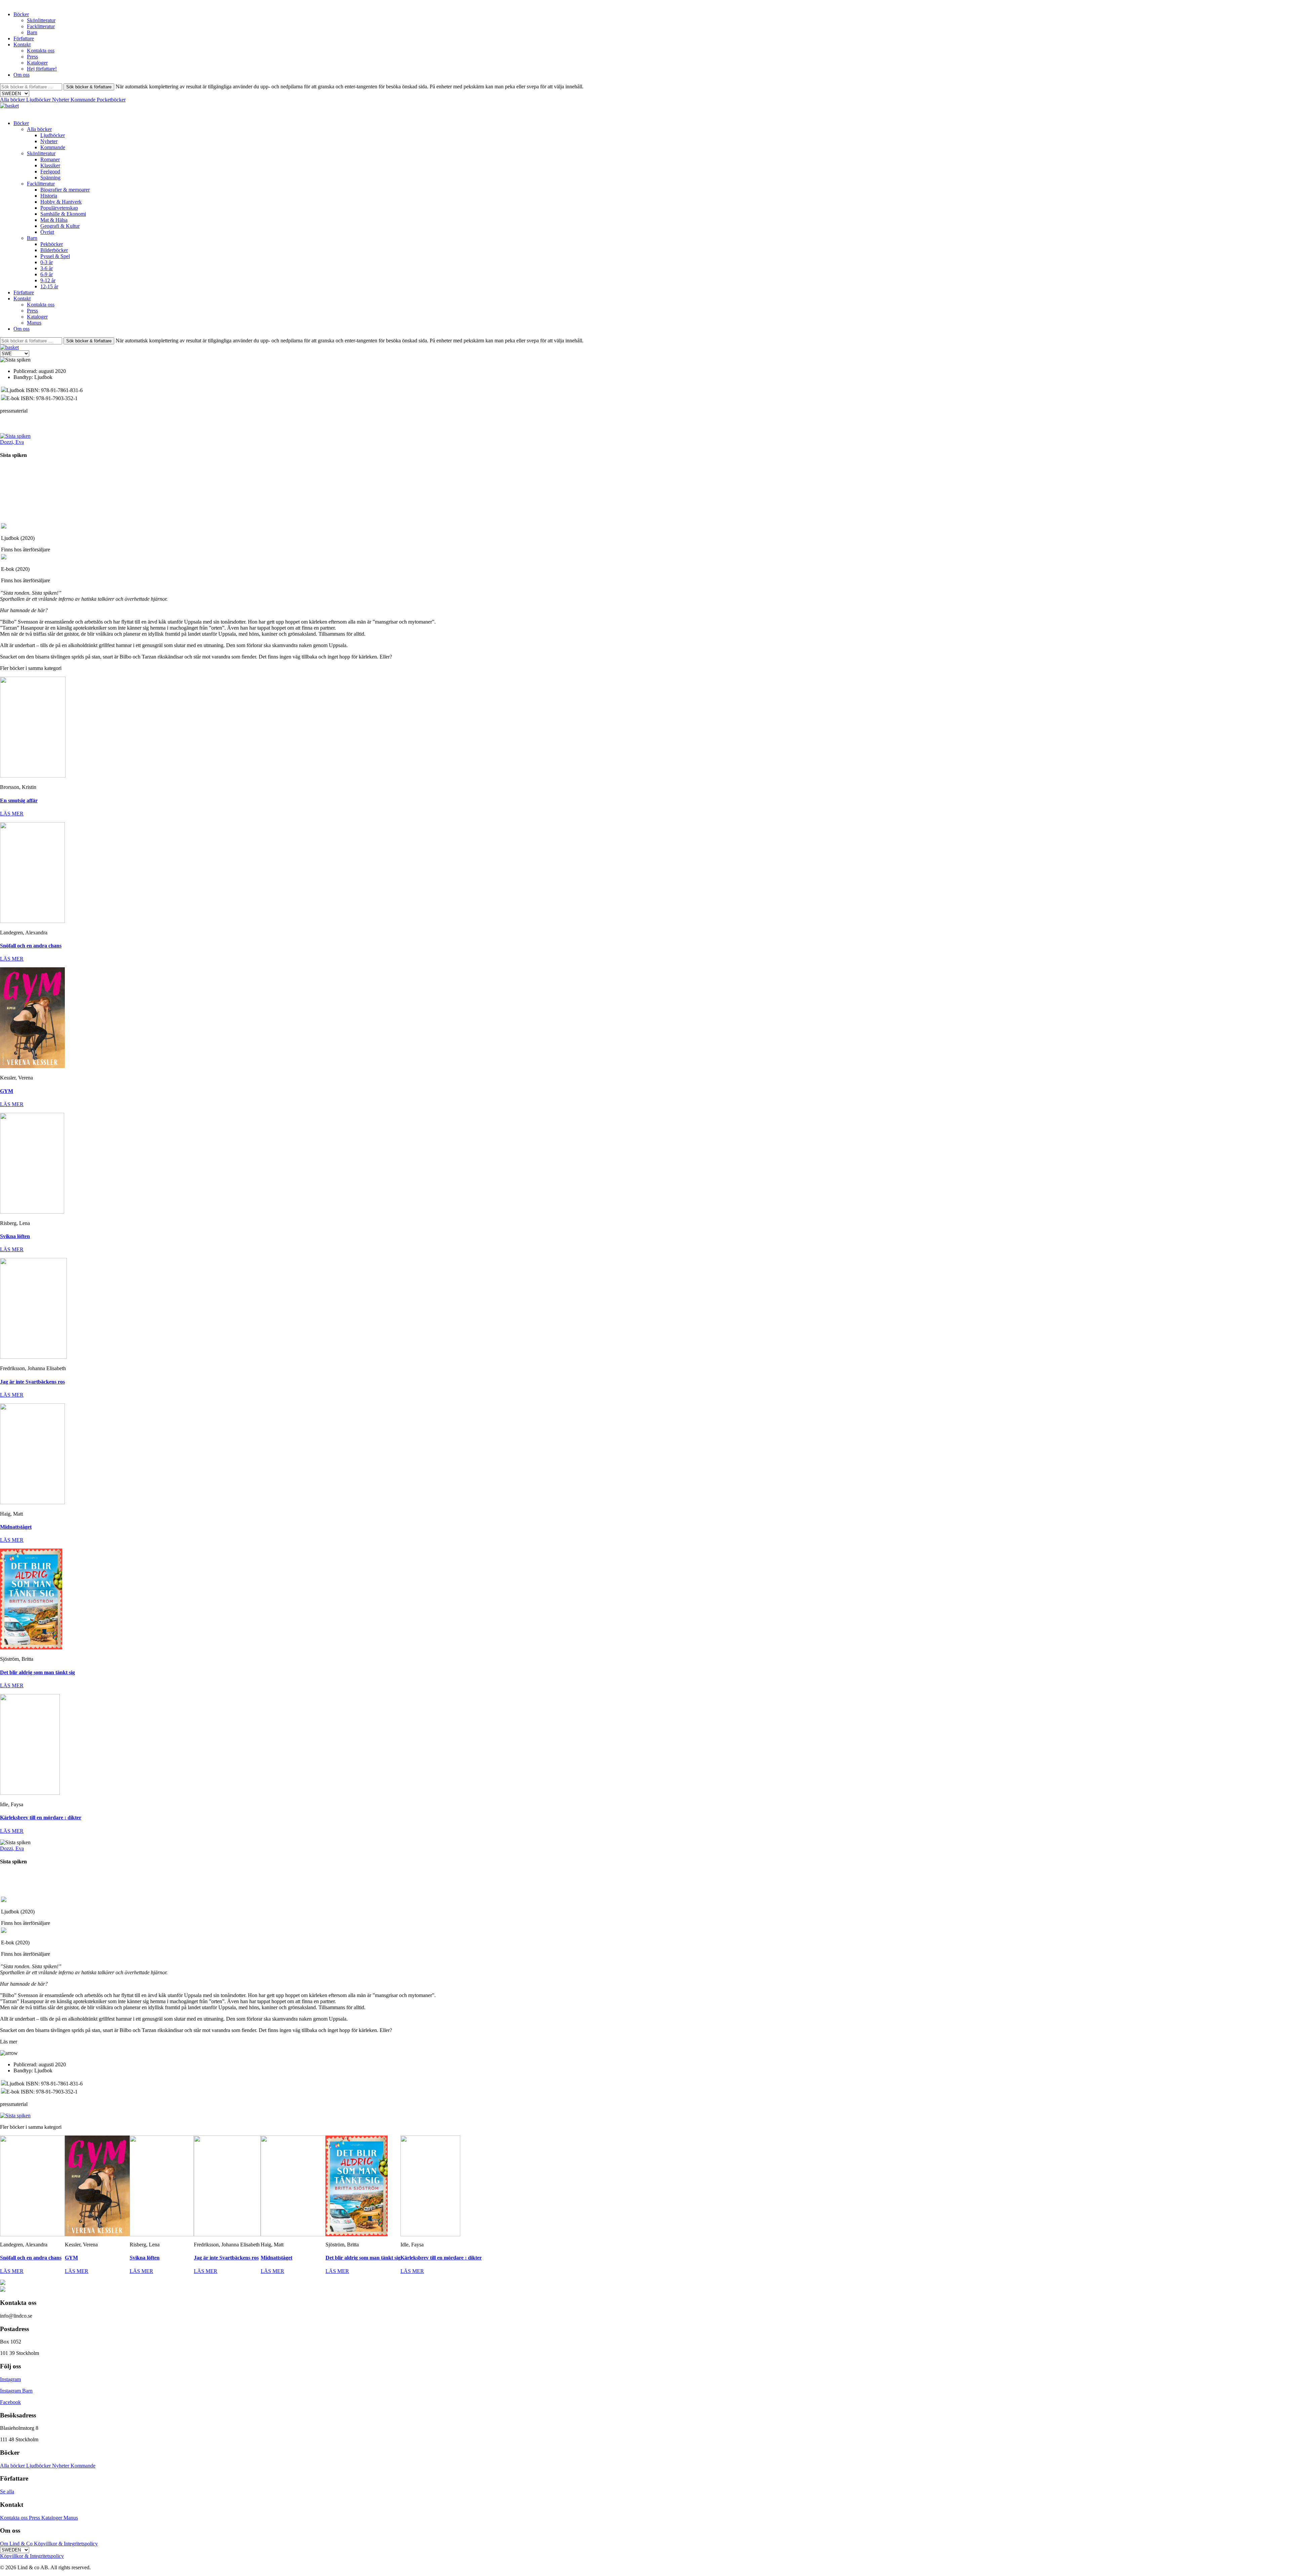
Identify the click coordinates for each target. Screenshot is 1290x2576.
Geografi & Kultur (60, 226)
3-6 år (47, 268)
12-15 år (49, 286)
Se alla (7, 2491)
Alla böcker (13, 100)
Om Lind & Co (17, 2544)
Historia (49, 196)
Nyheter (61, 100)
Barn (32, 32)
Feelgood (50, 172)
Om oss (21, 75)
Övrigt (47, 232)
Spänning (50, 178)
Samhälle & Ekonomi (63, 214)
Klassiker (50, 165)
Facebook (10, 2402)
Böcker (21, 14)
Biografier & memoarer (65, 190)
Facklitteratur (41, 26)
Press (32, 57)
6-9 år (47, 274)
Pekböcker (52, 244)
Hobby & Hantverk (61, 202)
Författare (24, 38)
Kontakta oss (41, 51)
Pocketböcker (111, 100)
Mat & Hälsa (54, 220)
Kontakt (22, 45)
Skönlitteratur (41, 20)
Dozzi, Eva (12, 442)
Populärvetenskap (59, 208)
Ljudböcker (39, 100)
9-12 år (48, 280)
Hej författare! (42, 69)
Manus (34, 323)
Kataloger (37, 63)
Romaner (50, 159)
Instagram (10, 2379)
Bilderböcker (54, 250)
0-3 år (47, 262)
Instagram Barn (16, 2391)
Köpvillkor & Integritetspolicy (66, 2544)
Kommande (84, 100)
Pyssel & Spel (55, 256)
